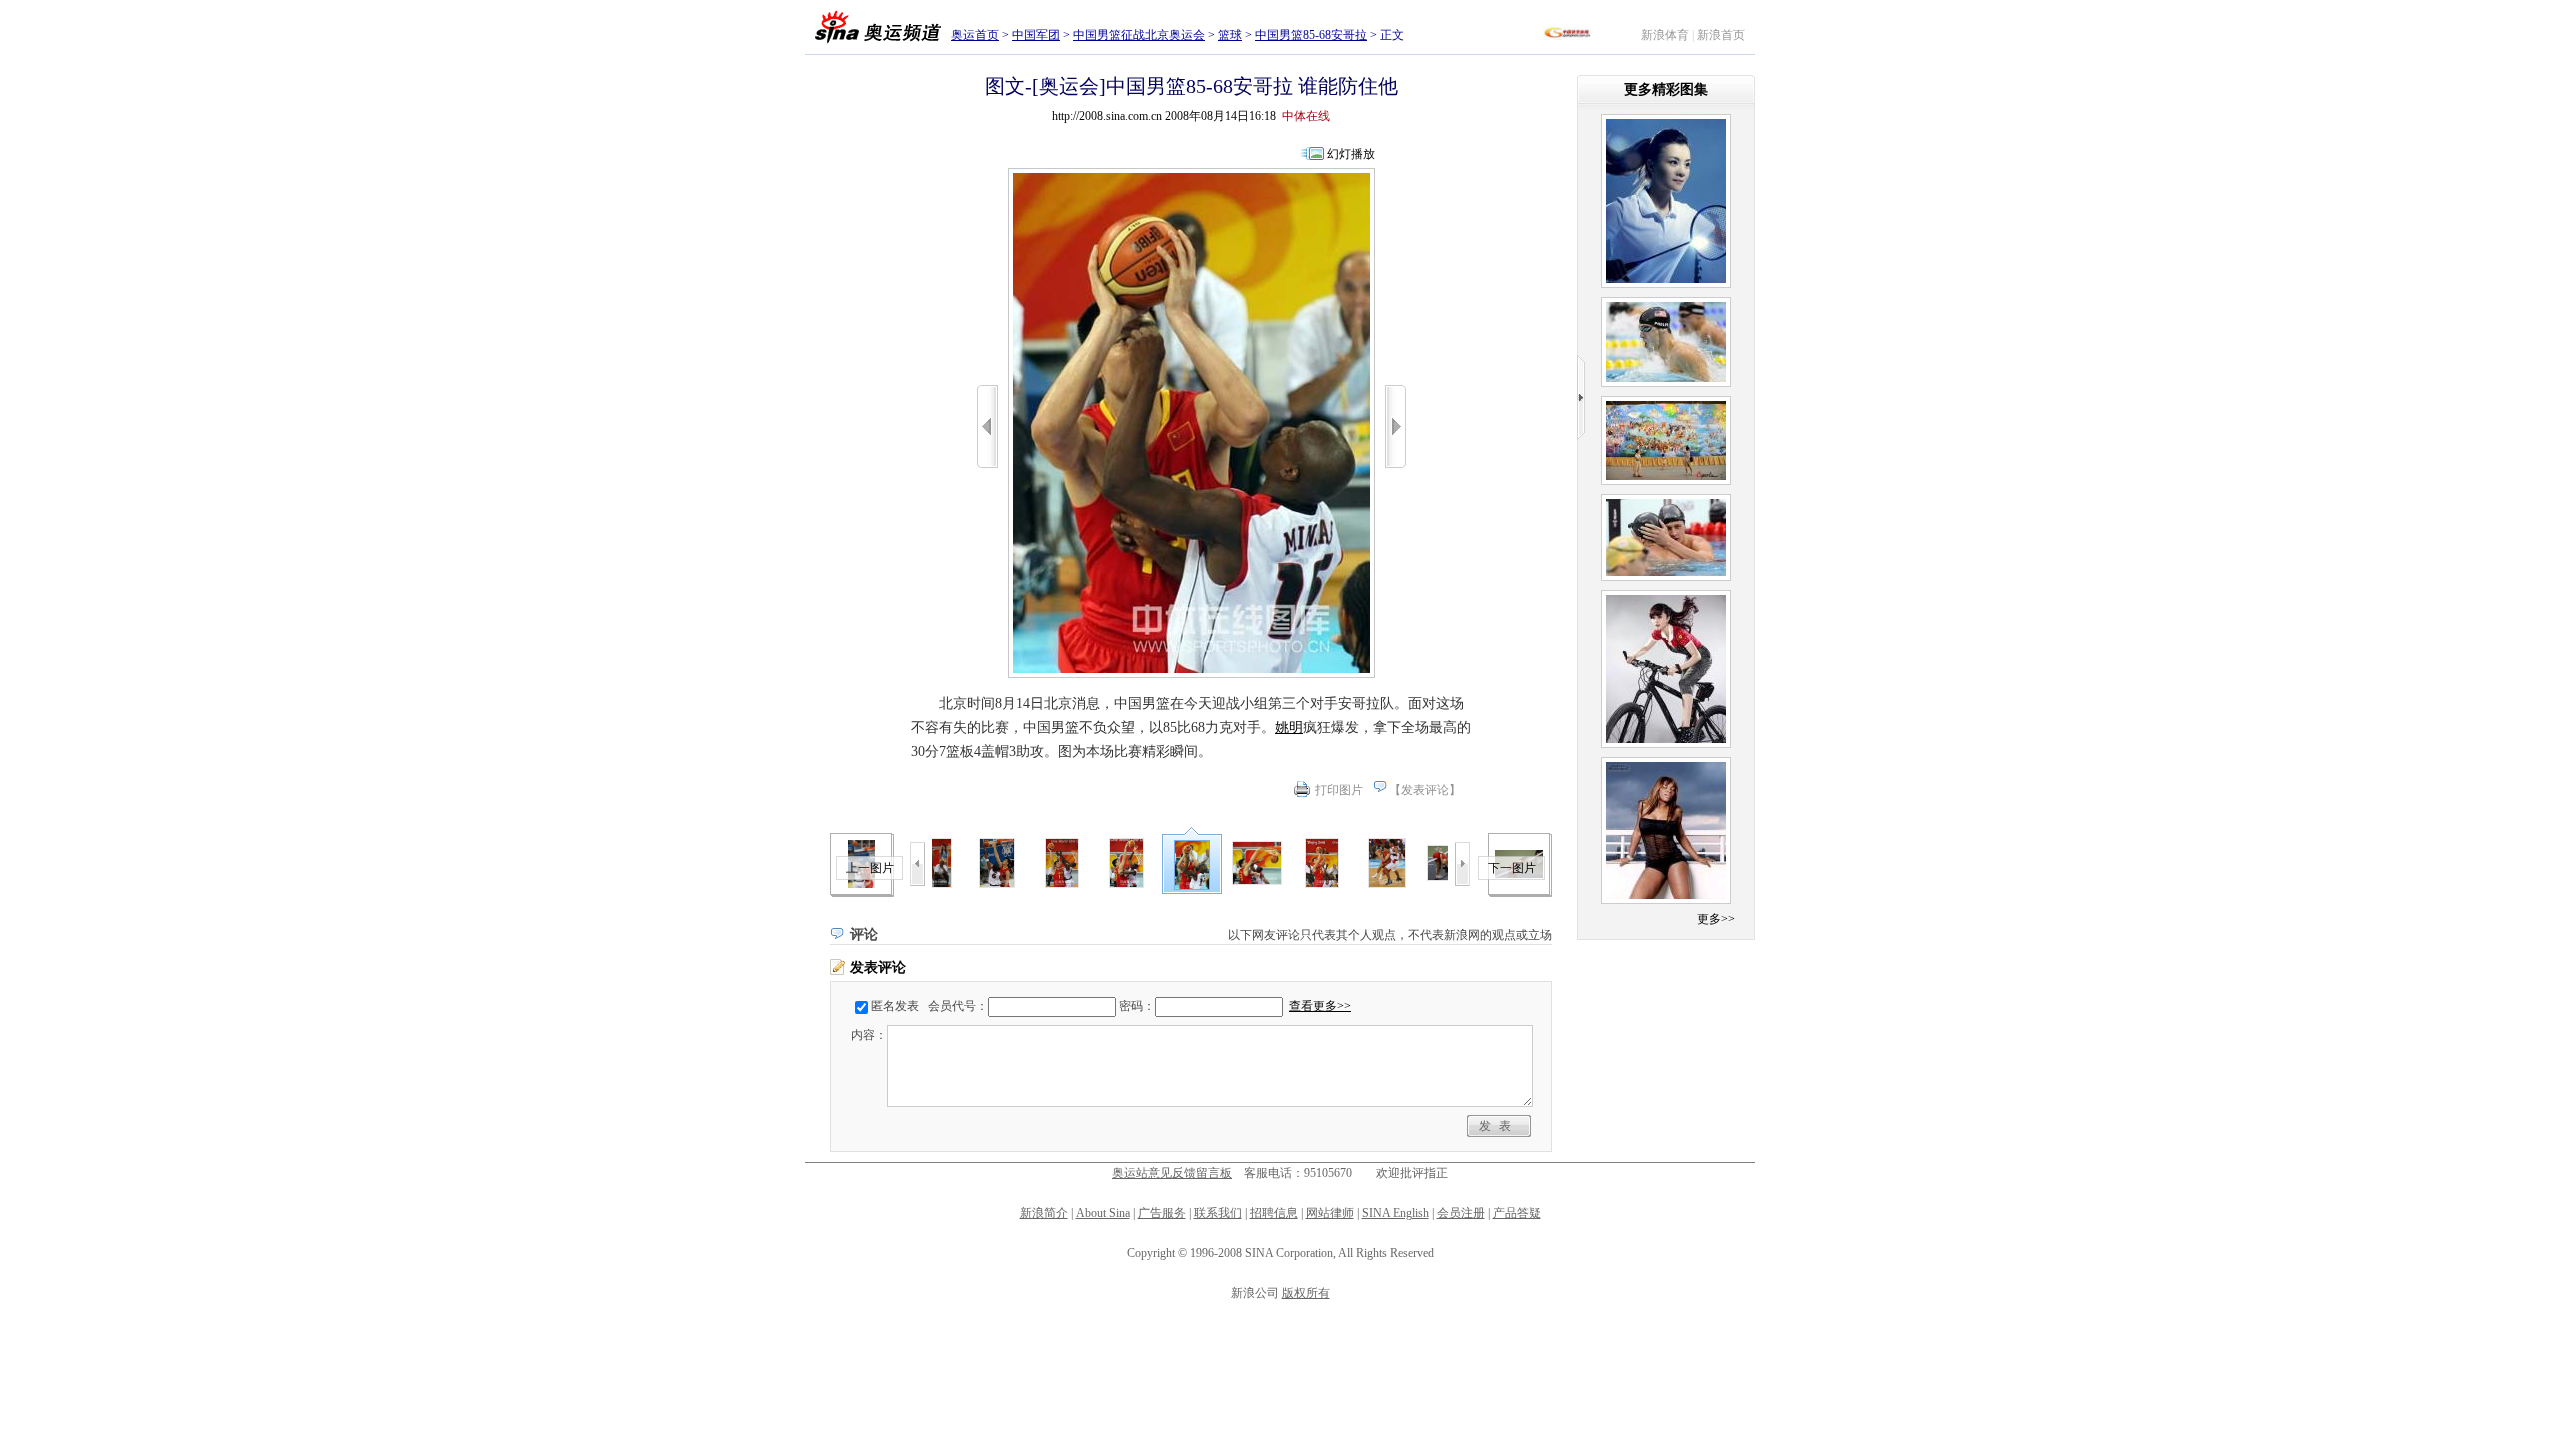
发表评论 (1425, 790)
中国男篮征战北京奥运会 (1139, 35)
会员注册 (1461, 1213)
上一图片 (870, 868)
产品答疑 (1517, 1213)
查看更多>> (1320, 1006)
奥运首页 (975, 35)
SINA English (1395, 1213)
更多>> (1716, 919)
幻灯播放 (1351, 154)
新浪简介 (1044, 1213)
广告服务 (1162, 1213)
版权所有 (1306, 1293)
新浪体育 (1665, 35)
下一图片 (1512, 868)
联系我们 (1218, 1213)
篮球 (1230, 35)
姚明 (1289, 727)
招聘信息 (1274, 1213)
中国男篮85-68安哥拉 (1311, 35)
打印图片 (1339, 790)
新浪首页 (1721, 35)
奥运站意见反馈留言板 (1172, 1173)
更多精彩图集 (1666, 89)
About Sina (1103, 1213)
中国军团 (1036, 35)
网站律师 (1330, 1213)
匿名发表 (895, 1006)
